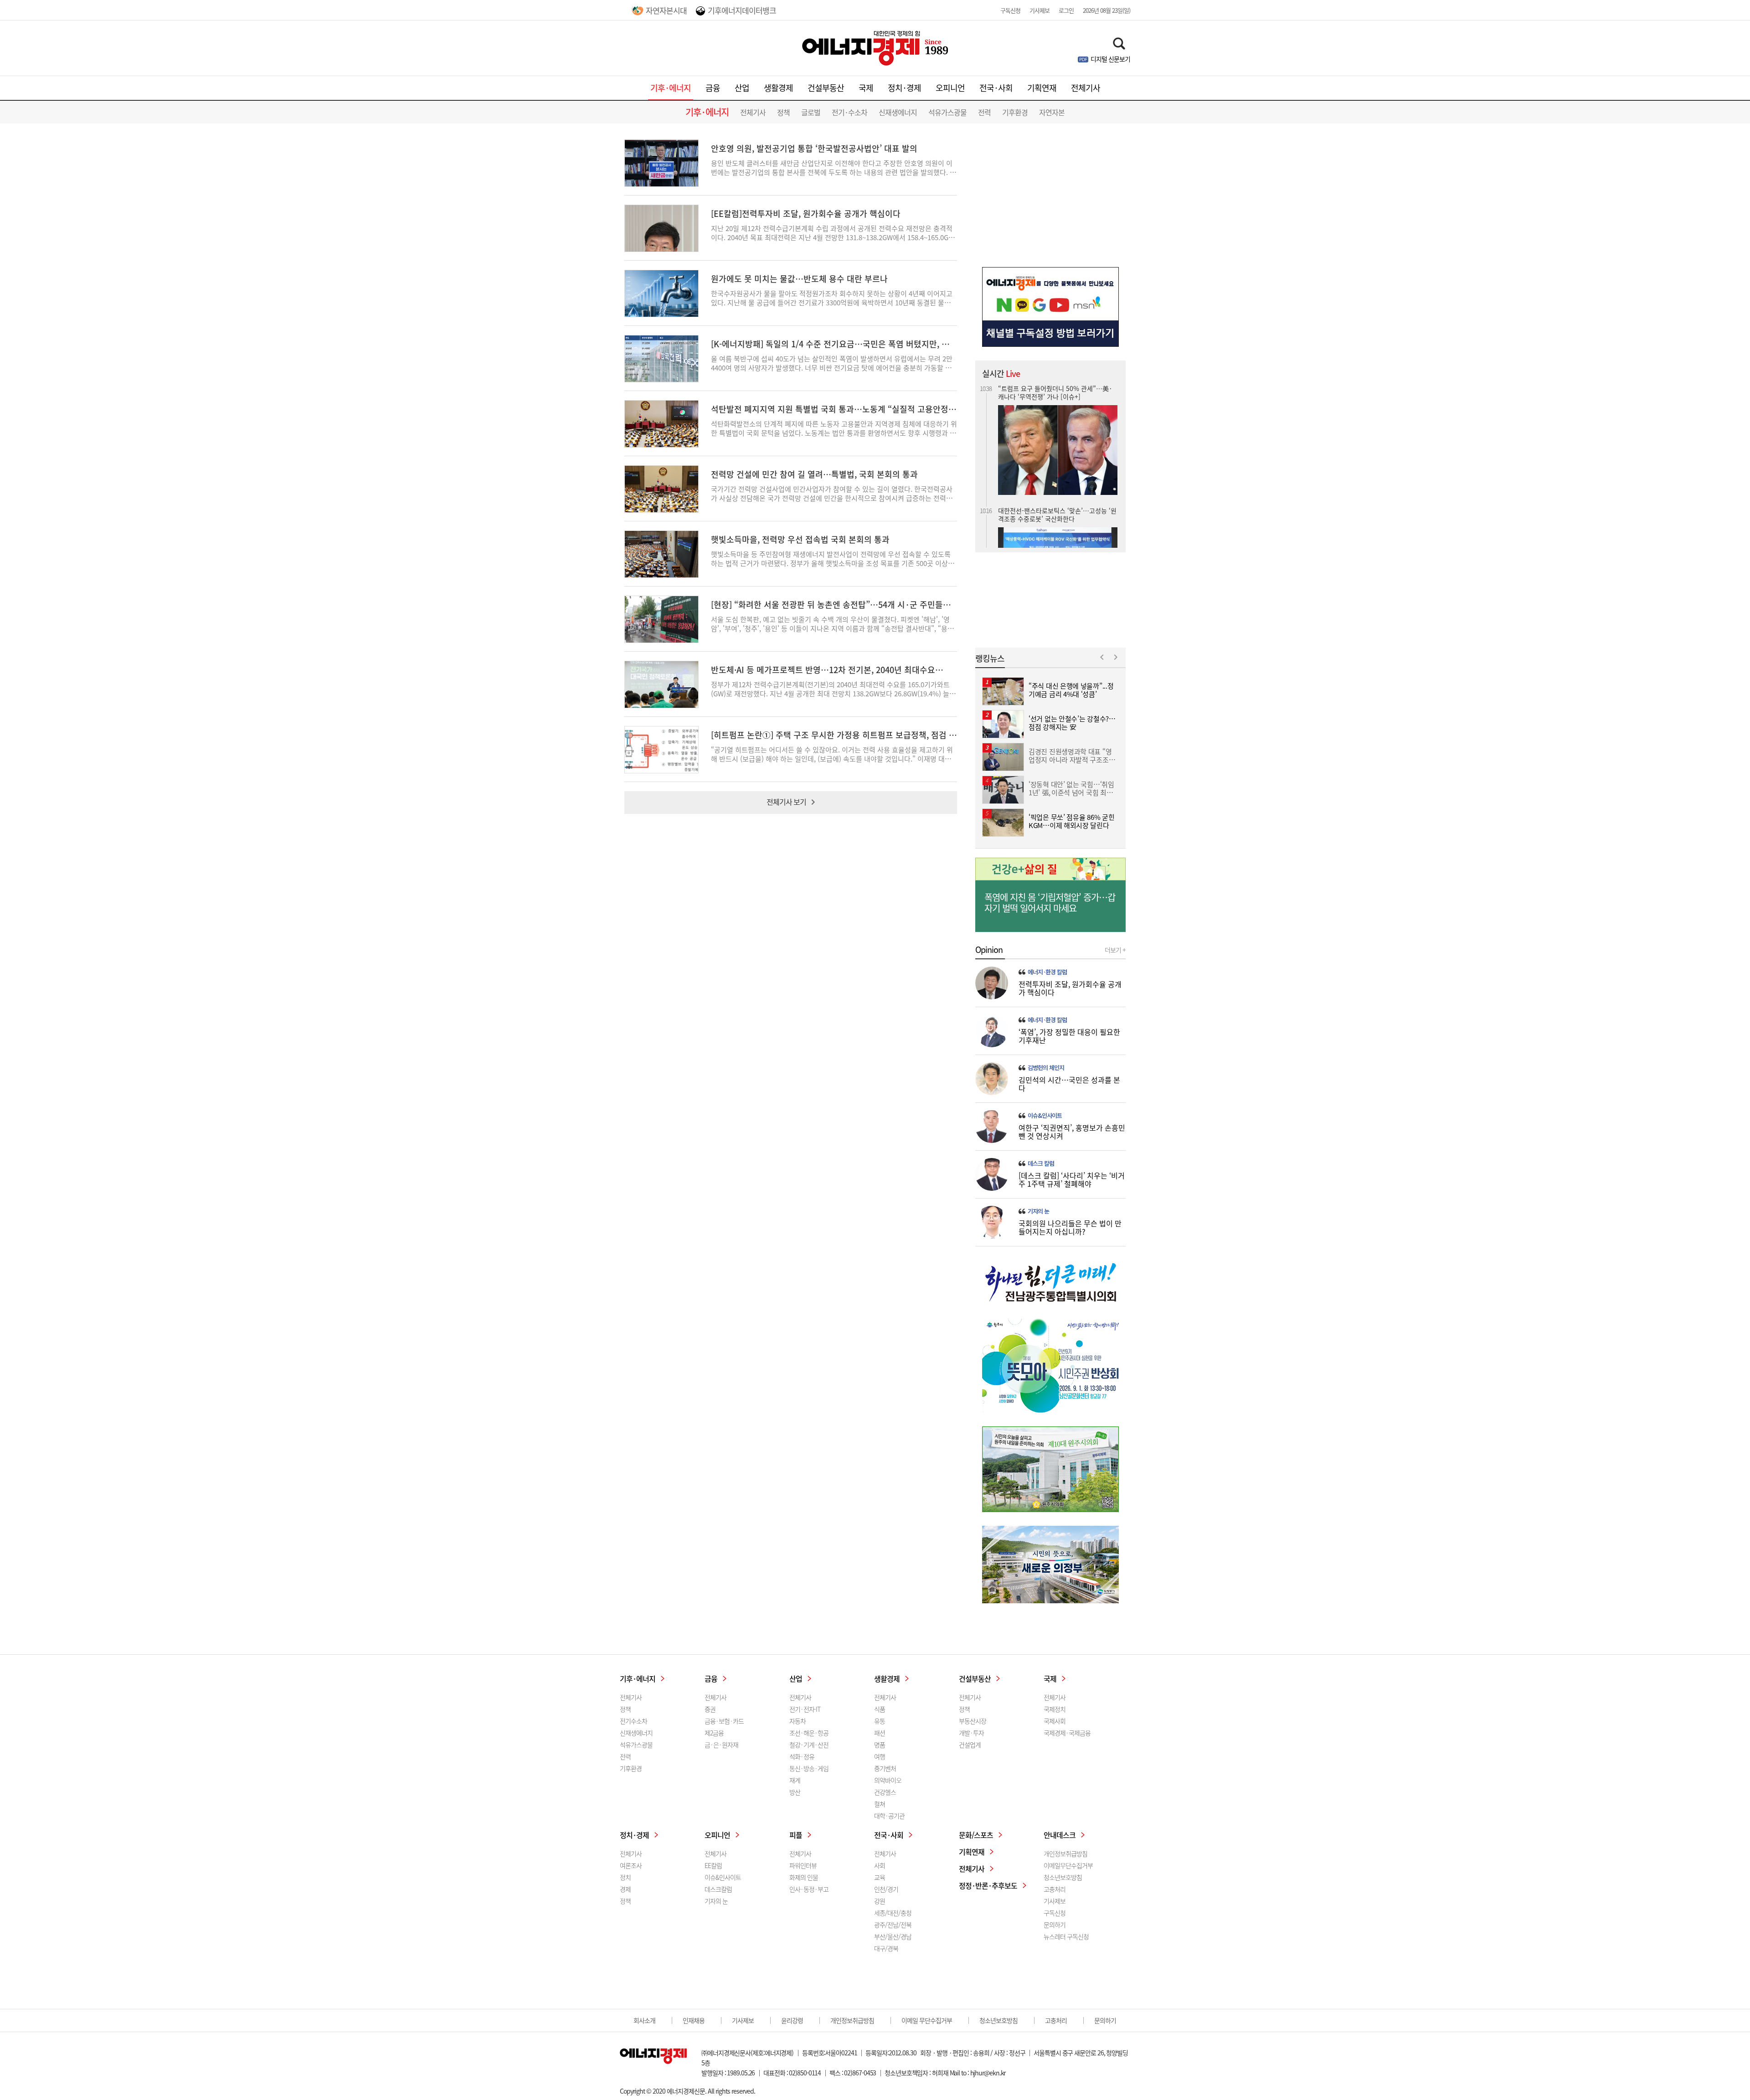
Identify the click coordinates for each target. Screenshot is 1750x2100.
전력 (984, 112)
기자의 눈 (1038, 1211)
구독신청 (1010, 10)
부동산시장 (973, 1721)
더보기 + (1115, 950)
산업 (742, 88)
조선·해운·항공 (809, 1733)
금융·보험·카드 (724, 1721)
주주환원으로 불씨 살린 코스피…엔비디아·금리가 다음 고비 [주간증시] (1056, 499)
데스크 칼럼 (1041, 1163)
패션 (880, 1733)
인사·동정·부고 (809, 1889)
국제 (866, 88)
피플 (796, 1835)
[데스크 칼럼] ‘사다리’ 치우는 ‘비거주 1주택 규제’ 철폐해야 (1072, 1179)
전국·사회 (996, 88)
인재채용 (694, 2020)
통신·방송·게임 (809, 1768)
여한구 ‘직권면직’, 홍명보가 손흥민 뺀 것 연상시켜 (1072, 1132)
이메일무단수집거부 (1068, 1865)
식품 (880, 1709)
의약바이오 (888, 1780)
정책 (783, 112)
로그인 (1066, 10)
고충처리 (1055, 1889)
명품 (880, 1745)
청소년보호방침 (1063, 1877)
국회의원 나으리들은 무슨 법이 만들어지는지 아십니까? (1070, 1227)
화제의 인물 (804, 1877)
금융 (713, 88)
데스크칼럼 (718, 1889)
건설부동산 (826, 88)
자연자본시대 (666, 10)
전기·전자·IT (805, 1709)
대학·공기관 (889, 1816)
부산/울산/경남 (893, 1936)
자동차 (798, 1721)
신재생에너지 (898, 112)
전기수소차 (633, 1721)
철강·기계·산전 (809, 1745)
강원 (880, 1901)
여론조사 (631, 1865)
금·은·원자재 (721, 1745)
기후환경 (1015, 112)
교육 (880, 1877)
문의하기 (1055, 1925)
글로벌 (811, 112)
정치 (625, 1877)
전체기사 (1086, 88)
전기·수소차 (849, 112)
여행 (880, 1756)
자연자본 (1052, 112)
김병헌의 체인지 (1046, 1068)
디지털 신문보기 (1110, 59)
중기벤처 (885, 1768)
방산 (795, 1792)
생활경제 (778, 88)
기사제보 (1040, 10)
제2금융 (714, 1733)
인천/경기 (886, 1889)
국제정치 (1055, 1709)
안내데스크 (1060, 1835)
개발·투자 (971, 1733)
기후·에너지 (671, 88)
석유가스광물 (947, 112)
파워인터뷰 (803, 1865)
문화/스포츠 (976, 1835)
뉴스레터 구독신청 (1066, 1936)
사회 (880, 1865)
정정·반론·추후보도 (988, 1885)
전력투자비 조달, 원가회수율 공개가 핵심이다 (1070, 988)
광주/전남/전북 (893, 1925)
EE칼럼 (713, 1865)
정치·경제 (904, 88)
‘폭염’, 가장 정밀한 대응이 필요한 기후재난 (1069, 1036)
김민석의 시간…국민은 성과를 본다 (1069, 1084)
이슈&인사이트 (1045, 1116)
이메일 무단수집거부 (927, 2020)
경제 (625, 1889)
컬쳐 (880, 1804)
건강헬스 (885, 1792)
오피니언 (950, 88)
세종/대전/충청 (893, 1913)
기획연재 (1042, 88)
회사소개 (644, 2020)
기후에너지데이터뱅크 (742, 10)
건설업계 (970, 1745)
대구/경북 (886, 1948)
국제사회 (1055, 1721)
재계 (795, 1780)
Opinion (989, 950)
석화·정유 (802, 1756)
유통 (880, 1721)
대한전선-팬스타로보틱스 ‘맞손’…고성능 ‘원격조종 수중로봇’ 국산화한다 (1057, 387)
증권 (710, 1709)
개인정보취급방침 (1065, 1853)
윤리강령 (792, 2020)
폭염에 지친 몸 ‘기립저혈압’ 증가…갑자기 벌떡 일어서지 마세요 (1050, 903)
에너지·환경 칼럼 (1047, 972)
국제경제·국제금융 (1067, 1733)
